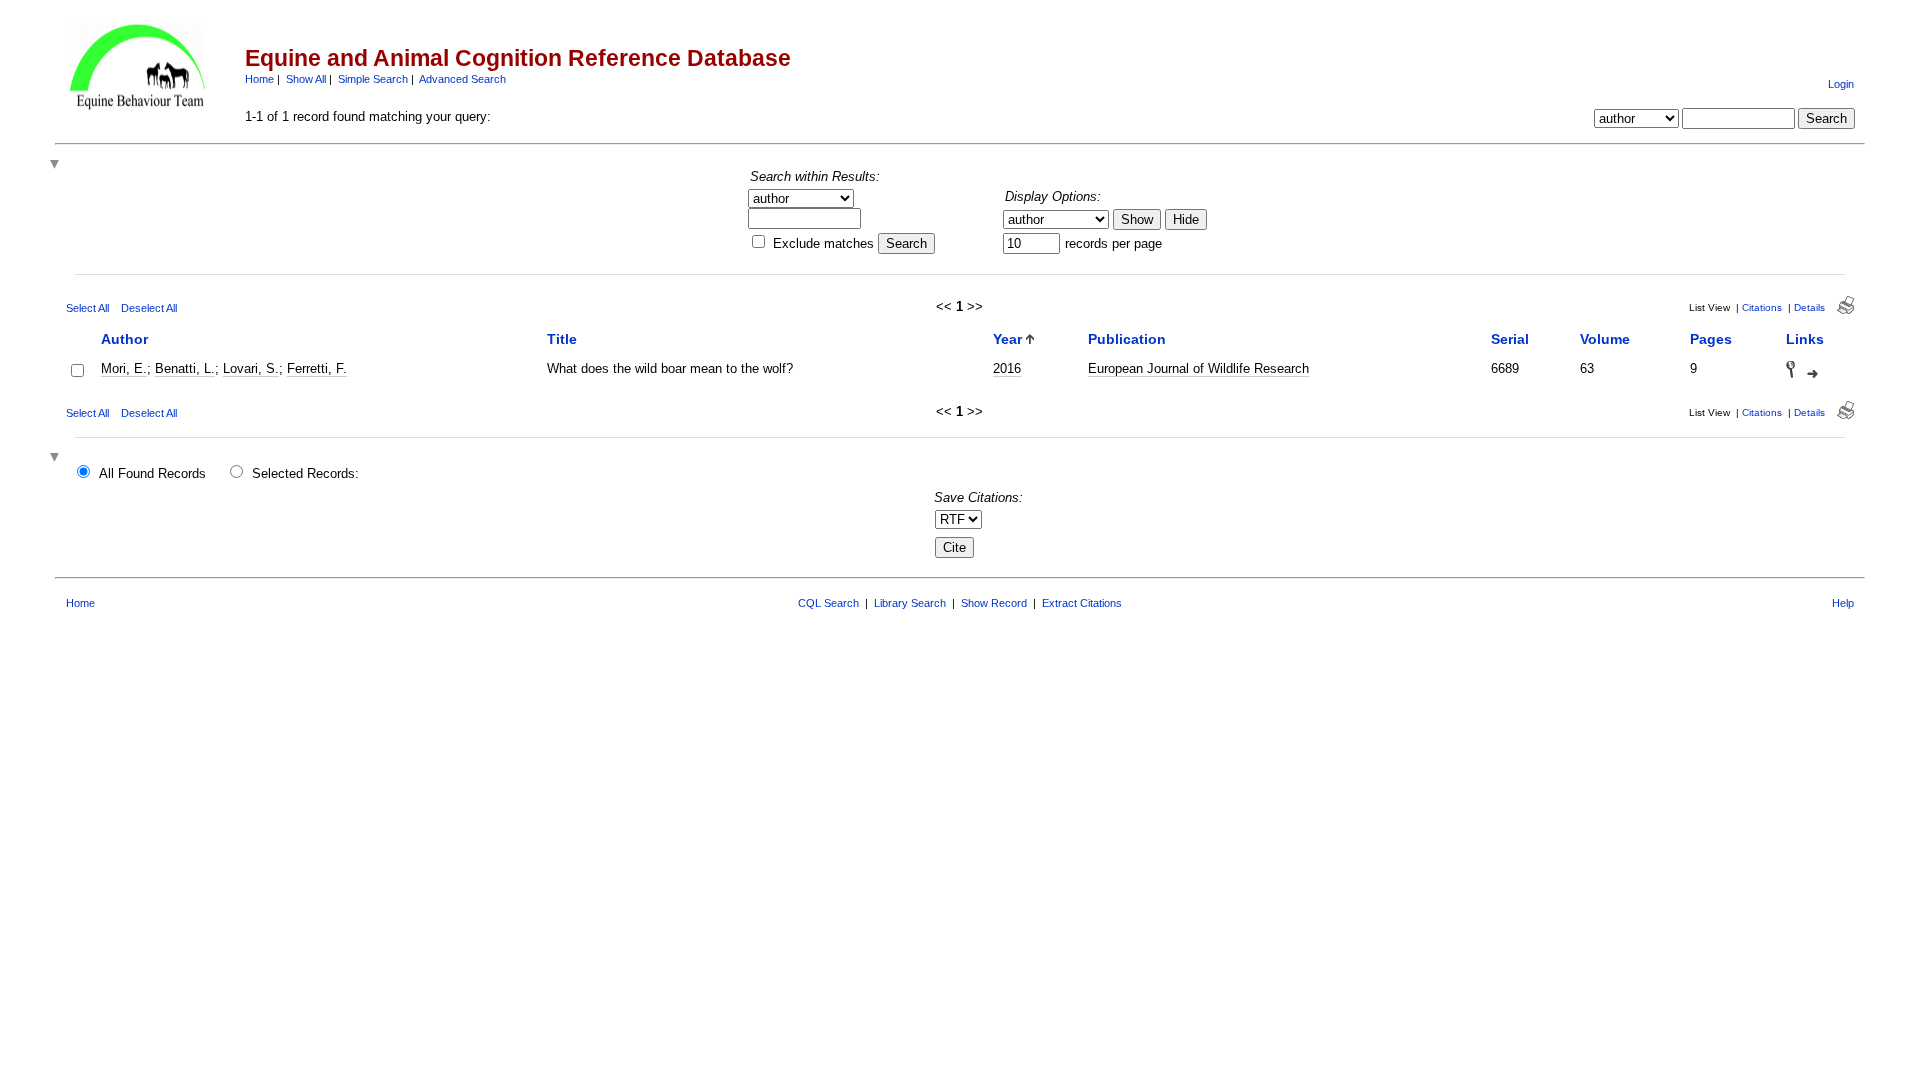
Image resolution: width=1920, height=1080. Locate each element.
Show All (306, 79)
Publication (1127, 339)
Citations (1762, 307)
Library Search (910, 603)
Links (1805, 339)
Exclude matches (823, 243)
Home (259, 79)
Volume (1605, 339)
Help (1843, 603)
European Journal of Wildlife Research (1198, 368)
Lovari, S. (251, 368)
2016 (1007, 368)
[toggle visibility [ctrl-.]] (57, 458)
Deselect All (149, 308)
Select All (87, 308)
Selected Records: (305, 473)
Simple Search (373, 79)
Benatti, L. (185, 368)
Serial (1510, 339)
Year (1007, 339)
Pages (1711, 339)
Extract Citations (1082, 603)
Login (1841, 84)
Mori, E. (124, 368)
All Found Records (152, 473)
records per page (1113, 243)
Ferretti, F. (317, 368)
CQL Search (828, 603)
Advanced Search (462, 79)
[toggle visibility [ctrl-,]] (57, 165)
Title (562, 339)
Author (124, 339)
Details (1809, 307)
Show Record (994, 603)
